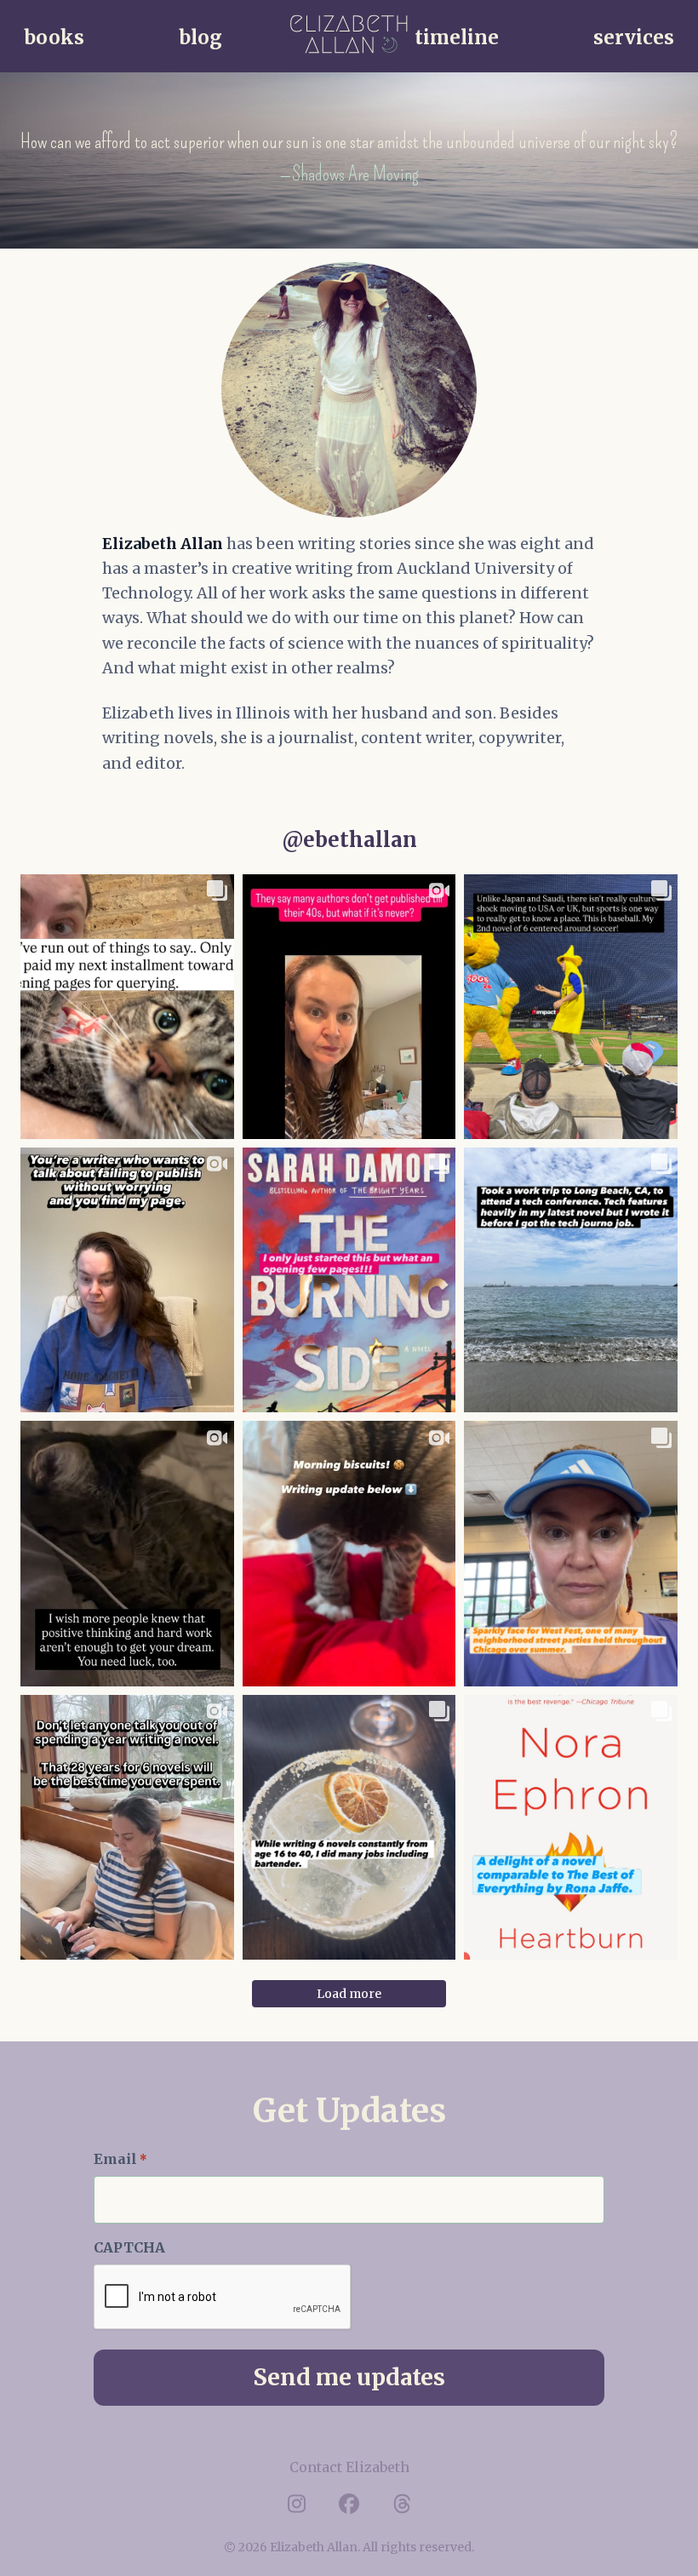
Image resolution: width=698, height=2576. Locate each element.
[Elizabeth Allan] (349, 34)
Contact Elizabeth (349, 2467)
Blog (200, 37)
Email (120, 2159)
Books (54, 37)
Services (634, 37)
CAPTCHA (129, 2247)
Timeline (457, 37)
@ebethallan (349, 840)
